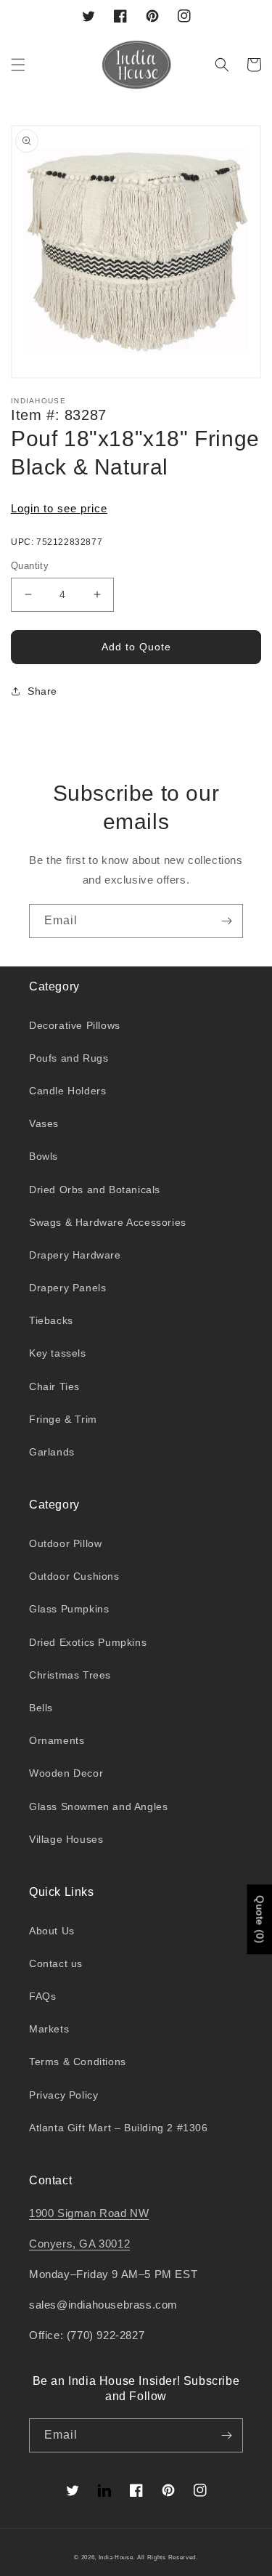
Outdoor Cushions (74, 1576)
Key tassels (58, 1353)
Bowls (44, 1156)
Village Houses (66, 1839)
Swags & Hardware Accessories (108, 1222)
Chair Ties (54, 1386)
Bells (41, 1708)
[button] (18, 65)
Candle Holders (67, 1091)
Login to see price (59, 508)
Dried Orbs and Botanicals (95, 1190)
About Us (52, 1931)
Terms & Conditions (78, 2062)
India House (116, 2557)
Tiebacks (51, 1320)
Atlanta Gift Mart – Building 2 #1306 (119, 2128)
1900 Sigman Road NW (89, 2213)
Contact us (56, 1963)
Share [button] (42, 691)
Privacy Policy (63, 2095)
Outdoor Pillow (65, 1543)
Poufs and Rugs (69, 1058)
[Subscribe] (226, 921)
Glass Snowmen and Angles (98, 1806)
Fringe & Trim (63, 1419)
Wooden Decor (66, 1773)
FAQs (42, 1996)
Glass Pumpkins (69, 1609)
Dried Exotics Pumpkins (88, 1642)
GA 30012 (104, 2244)
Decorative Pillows (75, 1025)
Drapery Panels (67, 1288)
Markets (49, 2029)
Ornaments (57, 1740)
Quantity (30, 566)
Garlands (52, 1452)
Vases (44, 1123)
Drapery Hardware (75, 1255)
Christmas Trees (70, 1675)
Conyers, (54, 2244)
